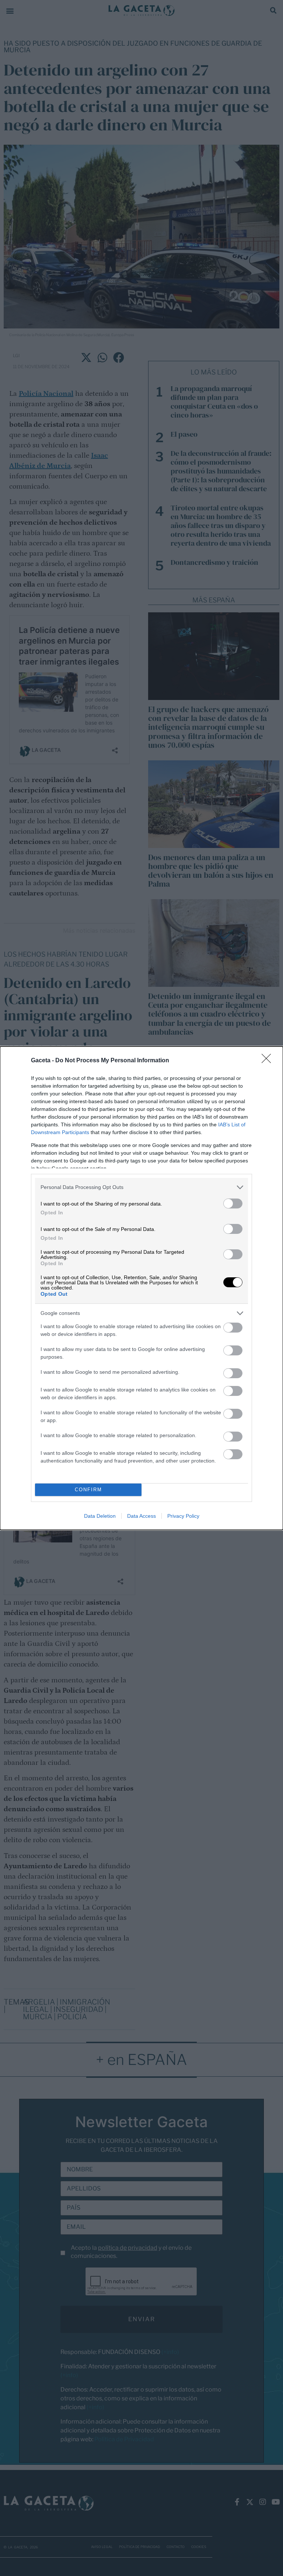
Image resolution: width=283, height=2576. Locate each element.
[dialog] (141, 1288)
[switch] (233, 1203)
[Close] (269, 1061)
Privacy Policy (183, 1516)
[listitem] (141, 1187)
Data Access (141, 1516)
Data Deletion (100, 1516)
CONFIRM (88, 1490)
